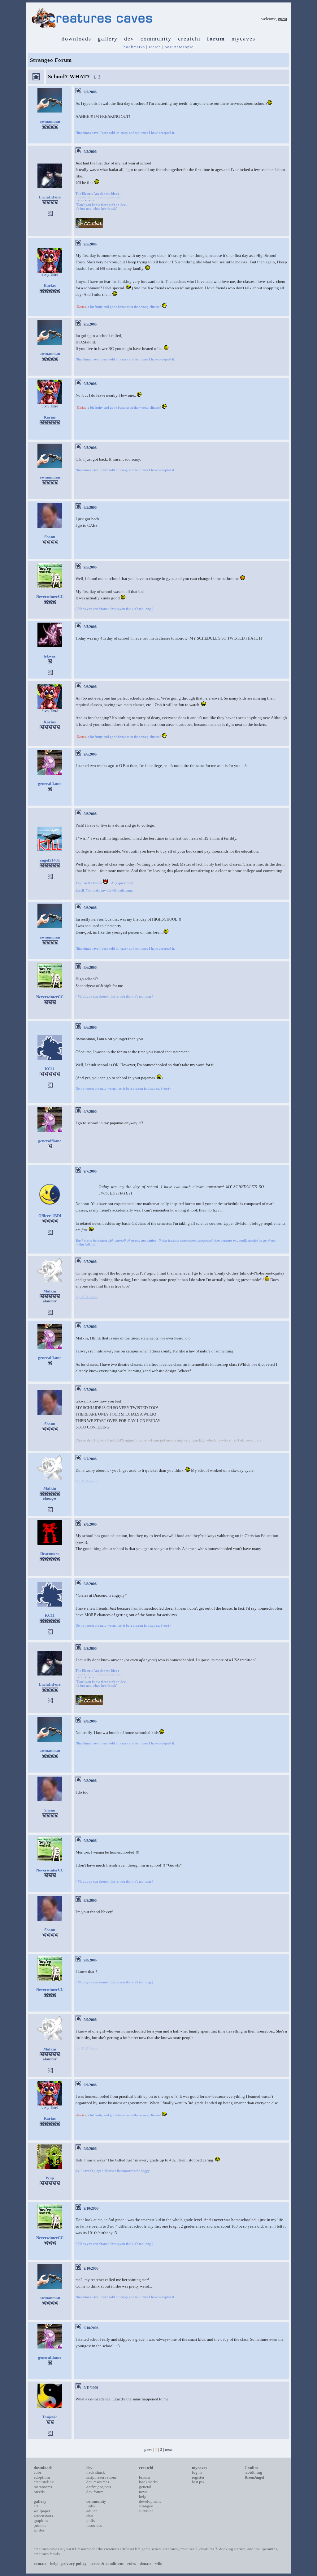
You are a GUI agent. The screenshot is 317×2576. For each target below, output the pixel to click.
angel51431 (50, 860)
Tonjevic (50, 2417)
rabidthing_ (254, 2472)
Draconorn (50, 1554)
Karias (50, 285)
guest (282, 19)
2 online (252, 2468)
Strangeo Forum (51, 60)
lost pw (198, 2482)
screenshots (43, 2516)
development (150, 2501)
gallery (108, 39)
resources (94, 2525)
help (143, 2496)
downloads (76, 39)
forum (216, 39)
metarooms (43, 2487)
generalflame (50, 783)
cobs (38, 2472)
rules (132, 2563)
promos (40, 2525)
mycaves (243, 39)
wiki (159, 2563)
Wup (50, 2178)
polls (91, 2521)
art (36, 2506)
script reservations (102, 2477)
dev (129, 39)
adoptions (42, 2477)
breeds (39, 2492)
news (143, 2492)
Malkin (50, 1291)
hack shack (96, 2472)
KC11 (50, 1069)
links (91, 2506)
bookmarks (134, 47)
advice (92, 2511)
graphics (41, 2521)
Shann (50, 537)
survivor (146, 2511)
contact (40, 2563)
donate (145, 2563)
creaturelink (44, 2482)
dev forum (95, 2492)
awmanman (50, 121)
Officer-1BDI (50, 1216)
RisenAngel (254, 2477)
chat (90, 2516)
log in (197, 2472)
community (156, 39)
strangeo (146, 2506)
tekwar (50, 656)
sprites (39, 2530)
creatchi (189, 39)
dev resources (98, 2482)
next (169, 2449)
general (145, 2487)
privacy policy (74, 2563)
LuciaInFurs (50, 197)
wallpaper (42, 2511)
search (155, 47)
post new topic (179, 47)
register (198, 2477)
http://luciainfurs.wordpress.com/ (99, 197)
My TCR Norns (87, 1297)
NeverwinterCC (50, 596)
